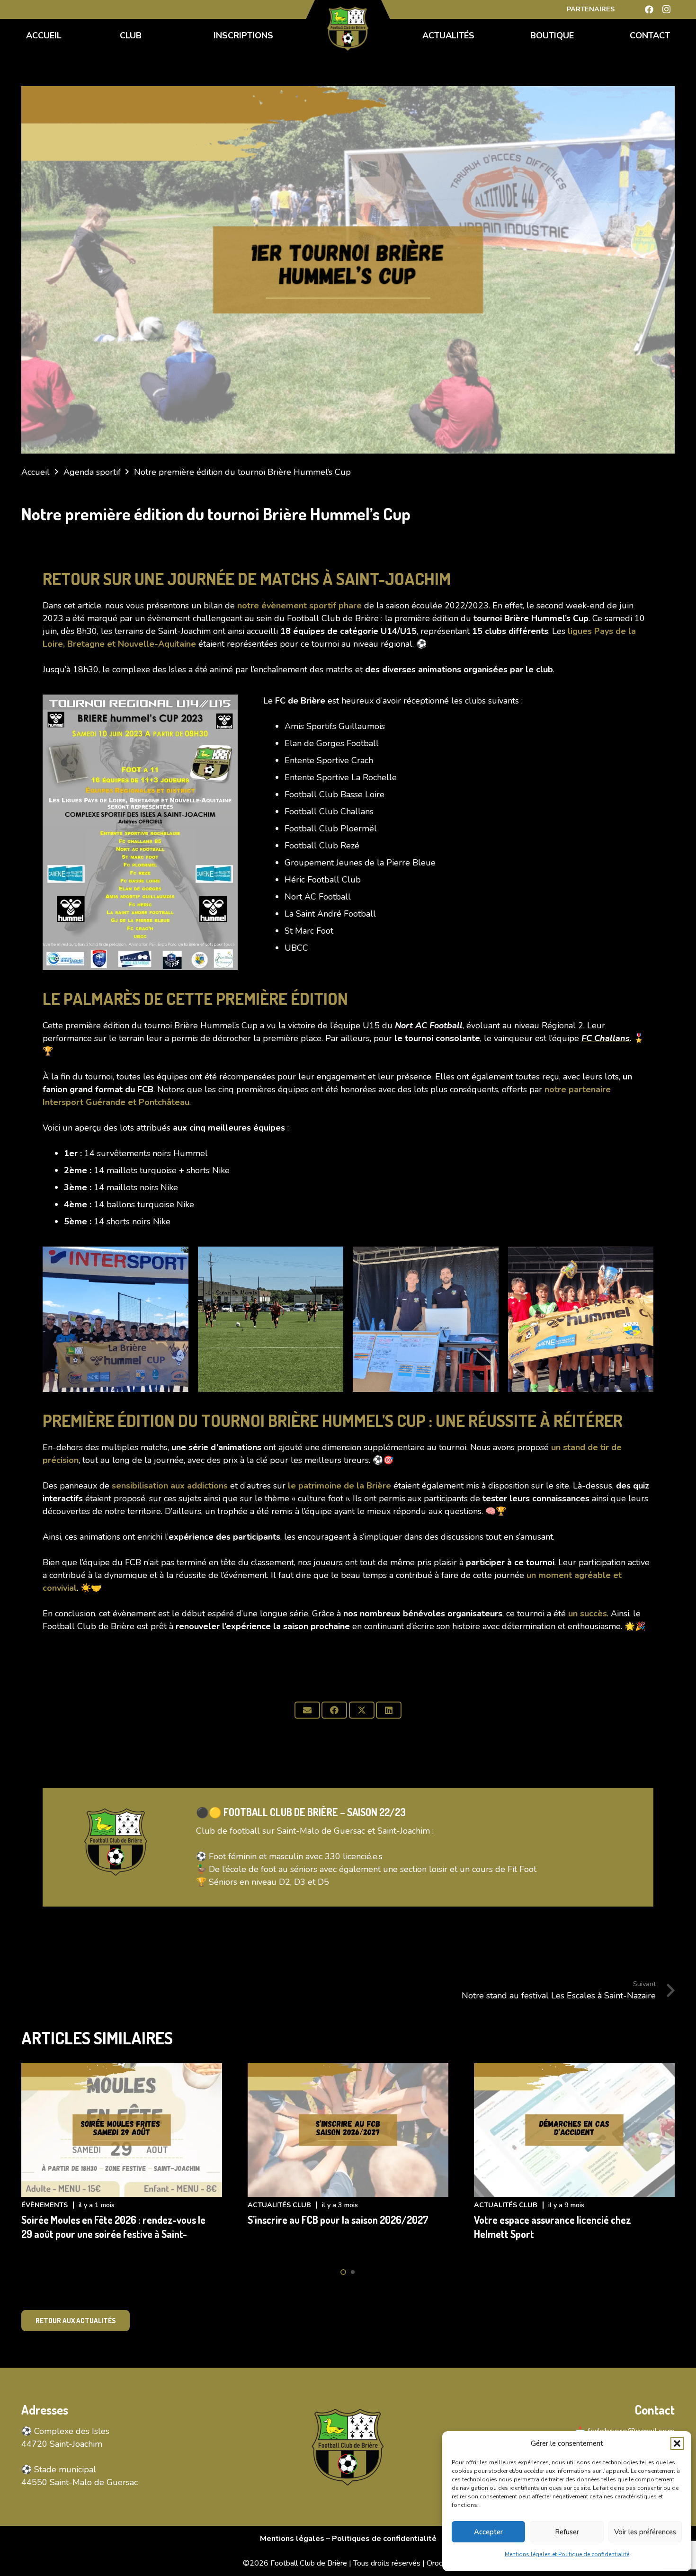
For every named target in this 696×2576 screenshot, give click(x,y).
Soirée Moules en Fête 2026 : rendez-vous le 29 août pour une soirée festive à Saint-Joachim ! (113, 2234)
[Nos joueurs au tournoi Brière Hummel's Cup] (116, 1319)
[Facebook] (649, 9)
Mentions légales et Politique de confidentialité (567, 2554)
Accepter (488, 2532)
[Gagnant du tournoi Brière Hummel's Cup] (581, 1319)
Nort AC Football (429, 1025)
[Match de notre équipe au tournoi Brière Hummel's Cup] (271, 1319)
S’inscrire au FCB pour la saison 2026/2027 (338, 2220)
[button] (677, 2443)
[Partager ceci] (334, 1710)
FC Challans (606, 1038)
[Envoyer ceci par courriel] (307, 1710)
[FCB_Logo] (348, 28)
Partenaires (591, 9)
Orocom (440, 2563)
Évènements (45, 2205)
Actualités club (279, 2205)
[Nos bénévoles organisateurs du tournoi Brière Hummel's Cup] (426, 1319)
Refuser (567, 2532)
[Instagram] (666, 9)
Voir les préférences (645, 2532)
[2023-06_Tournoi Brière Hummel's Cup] (140, 833)
